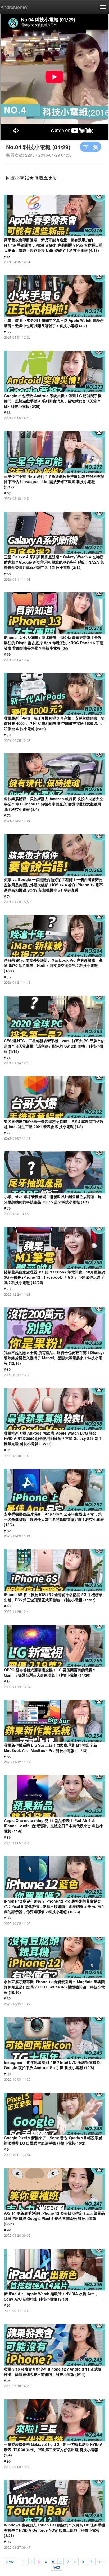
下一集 (90, 147)
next (56, 2567)
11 (101, 2561)
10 (91, 2561)
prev (10, 2561)
